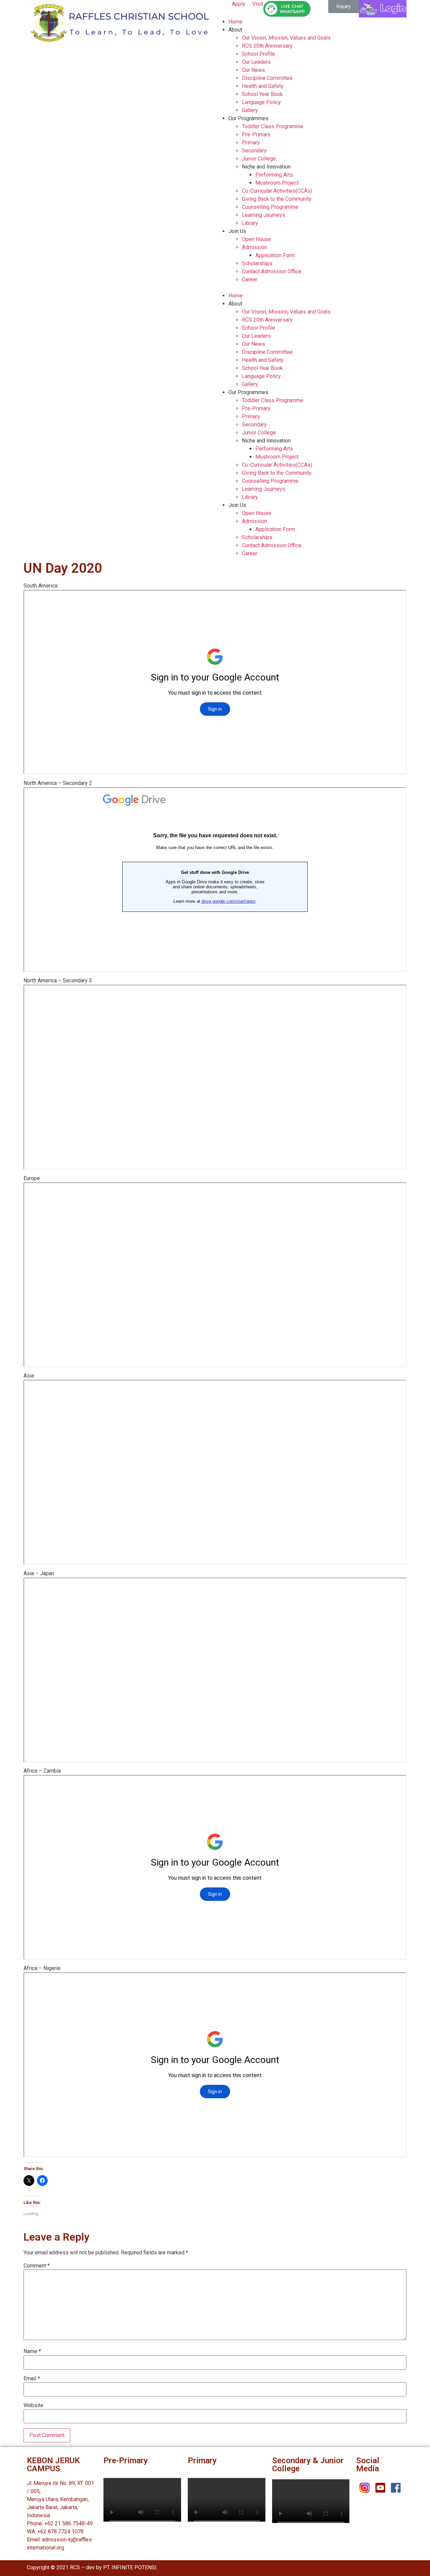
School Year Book (262, 94)
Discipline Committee (267, 78)
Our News (253, 70)
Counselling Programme (270, 207)
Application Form (275, 255)
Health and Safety (263, 86)
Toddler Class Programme (273, 126)
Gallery (250, 110)
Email (32, 2379)
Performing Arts (274, 175)
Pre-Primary (256, 134)
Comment (37, 2266)
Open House (256, 239)
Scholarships (257, 263)
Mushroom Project (277, 183)
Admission (254, 247)
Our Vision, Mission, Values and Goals (286, 38)
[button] (343, 7)
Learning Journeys (264, 215)
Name (32, 2351)
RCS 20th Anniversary (267, 46)
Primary (251, 143)
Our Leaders (256, 62)
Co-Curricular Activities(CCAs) (277, 191)
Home (235, 22)
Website (33, 2405)
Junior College (259, 159)
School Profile (259, 54)
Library (250, 223)
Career (250, 279)
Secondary (254, 151)
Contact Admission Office (272, 271)
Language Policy (261, 102)
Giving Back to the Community (277, 199)
